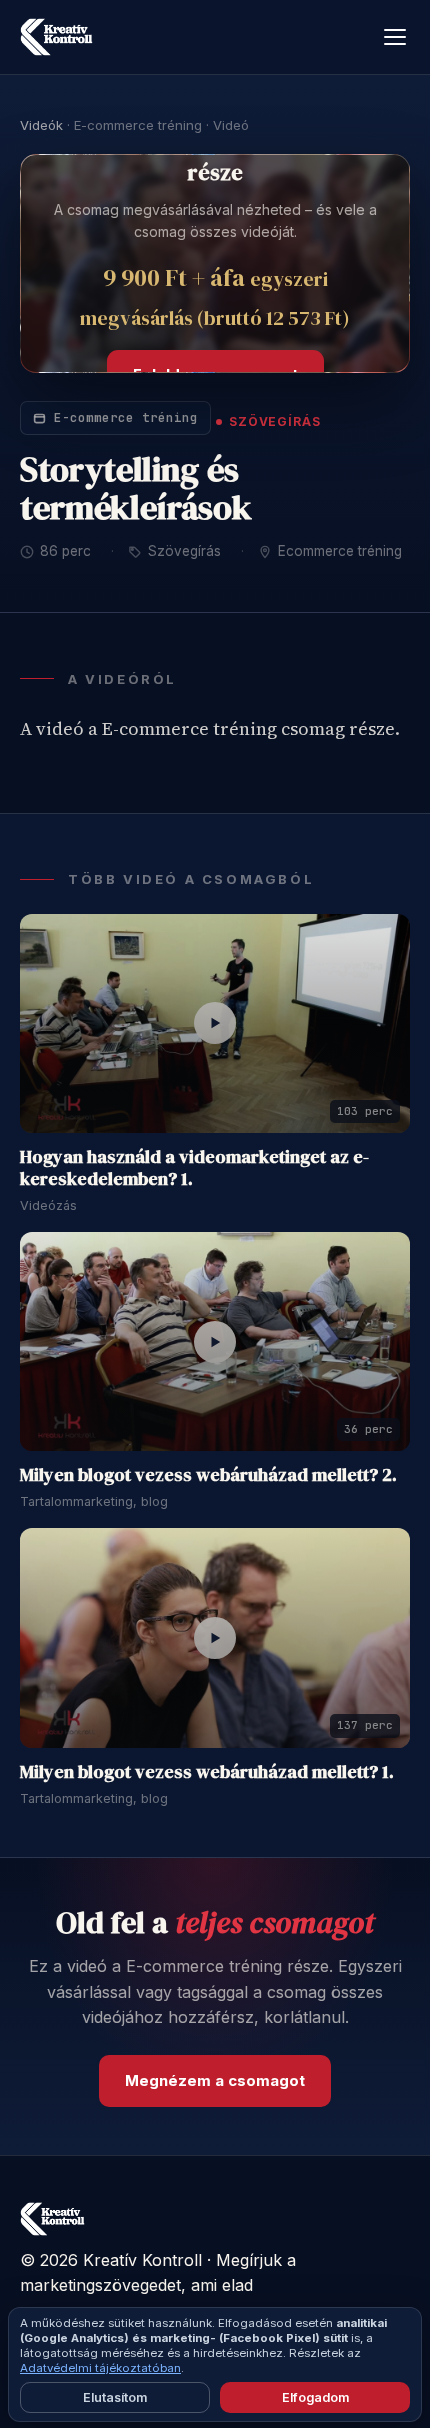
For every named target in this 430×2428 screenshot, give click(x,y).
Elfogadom (315, 2397)
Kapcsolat (294, 2350)
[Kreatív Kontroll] (56, 37)
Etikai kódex (208, 2350)
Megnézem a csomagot (215, 2080)
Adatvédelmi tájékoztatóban (100, 2368)
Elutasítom (115, 2397)
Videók (41, 125)
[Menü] (395, 37)
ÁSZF (136, 2350)
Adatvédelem (61, 2350)
